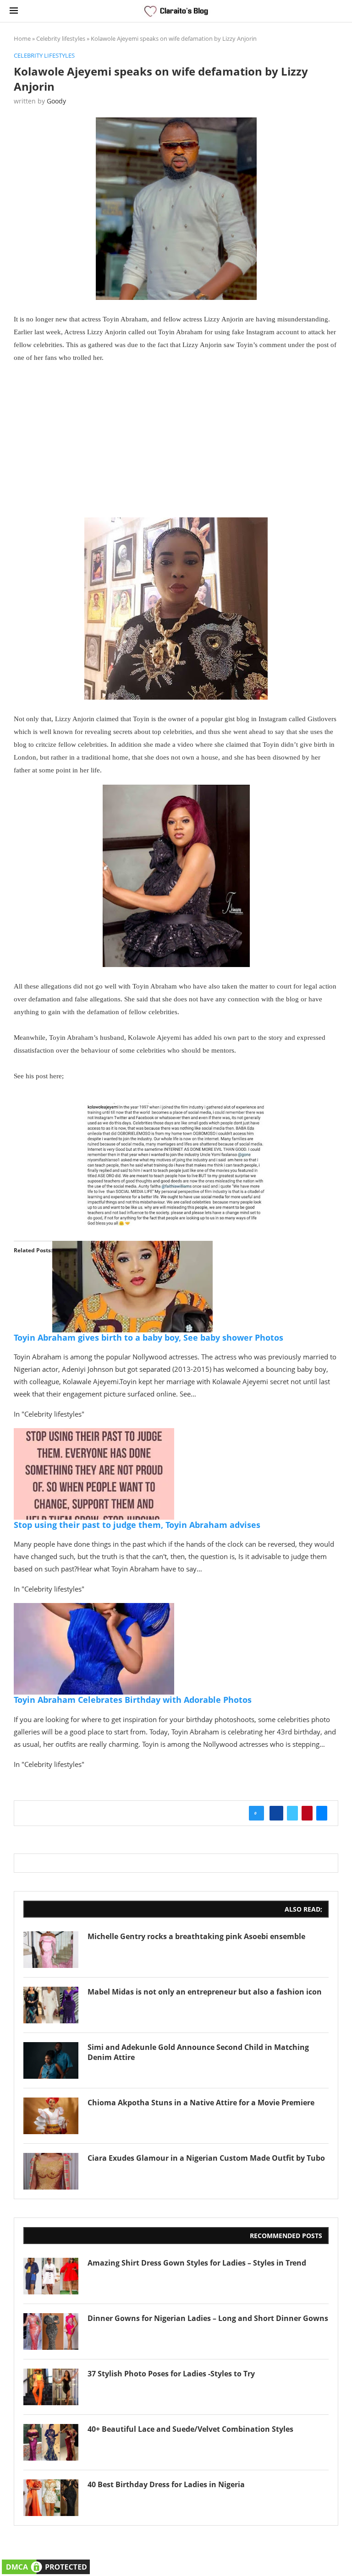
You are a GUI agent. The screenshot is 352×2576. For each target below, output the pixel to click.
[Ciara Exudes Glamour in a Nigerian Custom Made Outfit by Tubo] (51, 2171)
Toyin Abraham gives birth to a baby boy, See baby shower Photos (148, 1337)
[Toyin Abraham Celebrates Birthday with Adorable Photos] (94, 1609)
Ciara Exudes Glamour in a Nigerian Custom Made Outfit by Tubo (206, 2158)
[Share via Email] (322, 1813)
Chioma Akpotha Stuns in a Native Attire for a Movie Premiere (201, 2103)
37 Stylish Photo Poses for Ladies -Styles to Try (171, 2374)
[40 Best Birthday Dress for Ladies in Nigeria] (51, 2498)
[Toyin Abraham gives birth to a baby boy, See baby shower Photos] (132, 1247)
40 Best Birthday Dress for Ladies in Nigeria (166, 2484)
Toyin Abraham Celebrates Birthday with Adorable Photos (133, 1700)
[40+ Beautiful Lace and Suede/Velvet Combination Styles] (51, 2442)
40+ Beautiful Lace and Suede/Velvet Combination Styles (190, 2429)
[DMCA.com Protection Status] (46, 2563)
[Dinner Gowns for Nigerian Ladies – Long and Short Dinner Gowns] (51, 2331)
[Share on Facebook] (276, 1813)
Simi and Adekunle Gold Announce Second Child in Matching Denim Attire (198, 2052)
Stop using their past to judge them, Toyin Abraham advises (137, 1525)
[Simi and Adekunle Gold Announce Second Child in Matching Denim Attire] (51, 2060)
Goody (56, 101)
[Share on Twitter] (292, 1813)
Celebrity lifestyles (61, 38)
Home (22, 38)
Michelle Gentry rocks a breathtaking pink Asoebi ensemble (196, 1936)
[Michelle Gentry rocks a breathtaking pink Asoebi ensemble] (51, 1950)
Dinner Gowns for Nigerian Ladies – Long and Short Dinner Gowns (208, 2318)
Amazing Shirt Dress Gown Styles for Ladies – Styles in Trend (197, 2263)
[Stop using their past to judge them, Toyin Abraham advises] (94, 1435)
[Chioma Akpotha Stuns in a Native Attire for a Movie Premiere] (51, 2116)
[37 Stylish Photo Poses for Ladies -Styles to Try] (51, 2387)
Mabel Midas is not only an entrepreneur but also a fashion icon (205, 1992)
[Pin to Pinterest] (307, 1813)
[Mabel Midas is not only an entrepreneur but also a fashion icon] (51, 2005)
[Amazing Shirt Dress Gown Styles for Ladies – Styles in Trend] (51, 2276)
